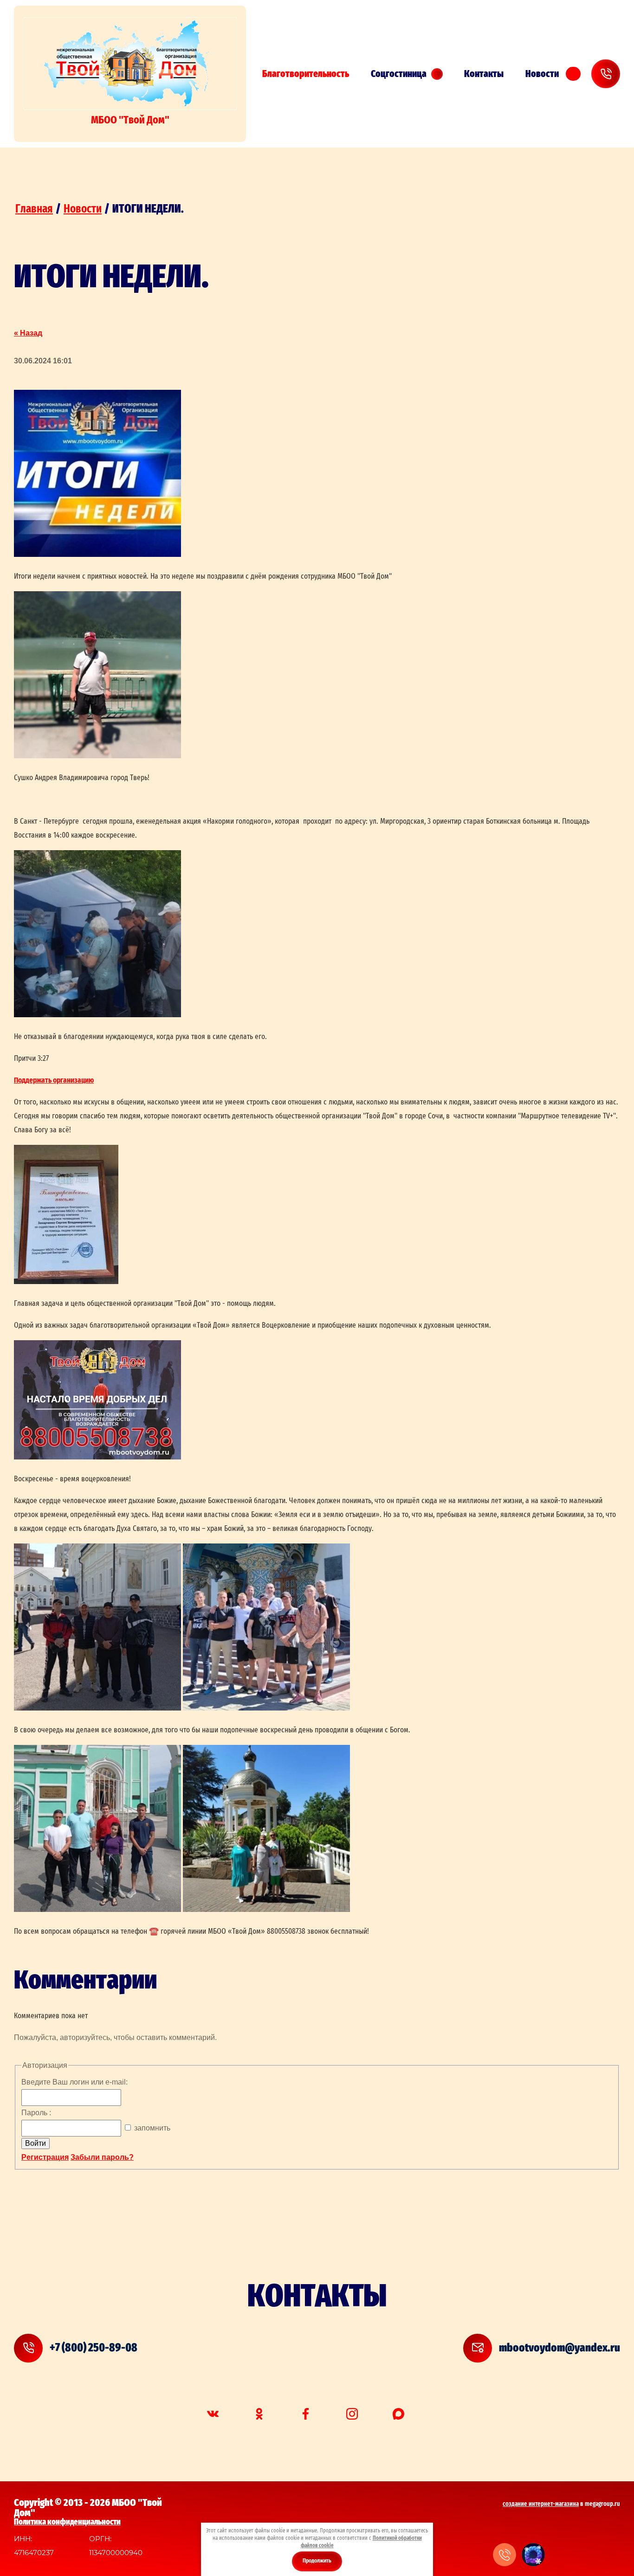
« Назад (28, 333)
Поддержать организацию (54, 1080)
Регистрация (45, 2157)
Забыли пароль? (102, 2157)
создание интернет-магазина (541, 2504)
